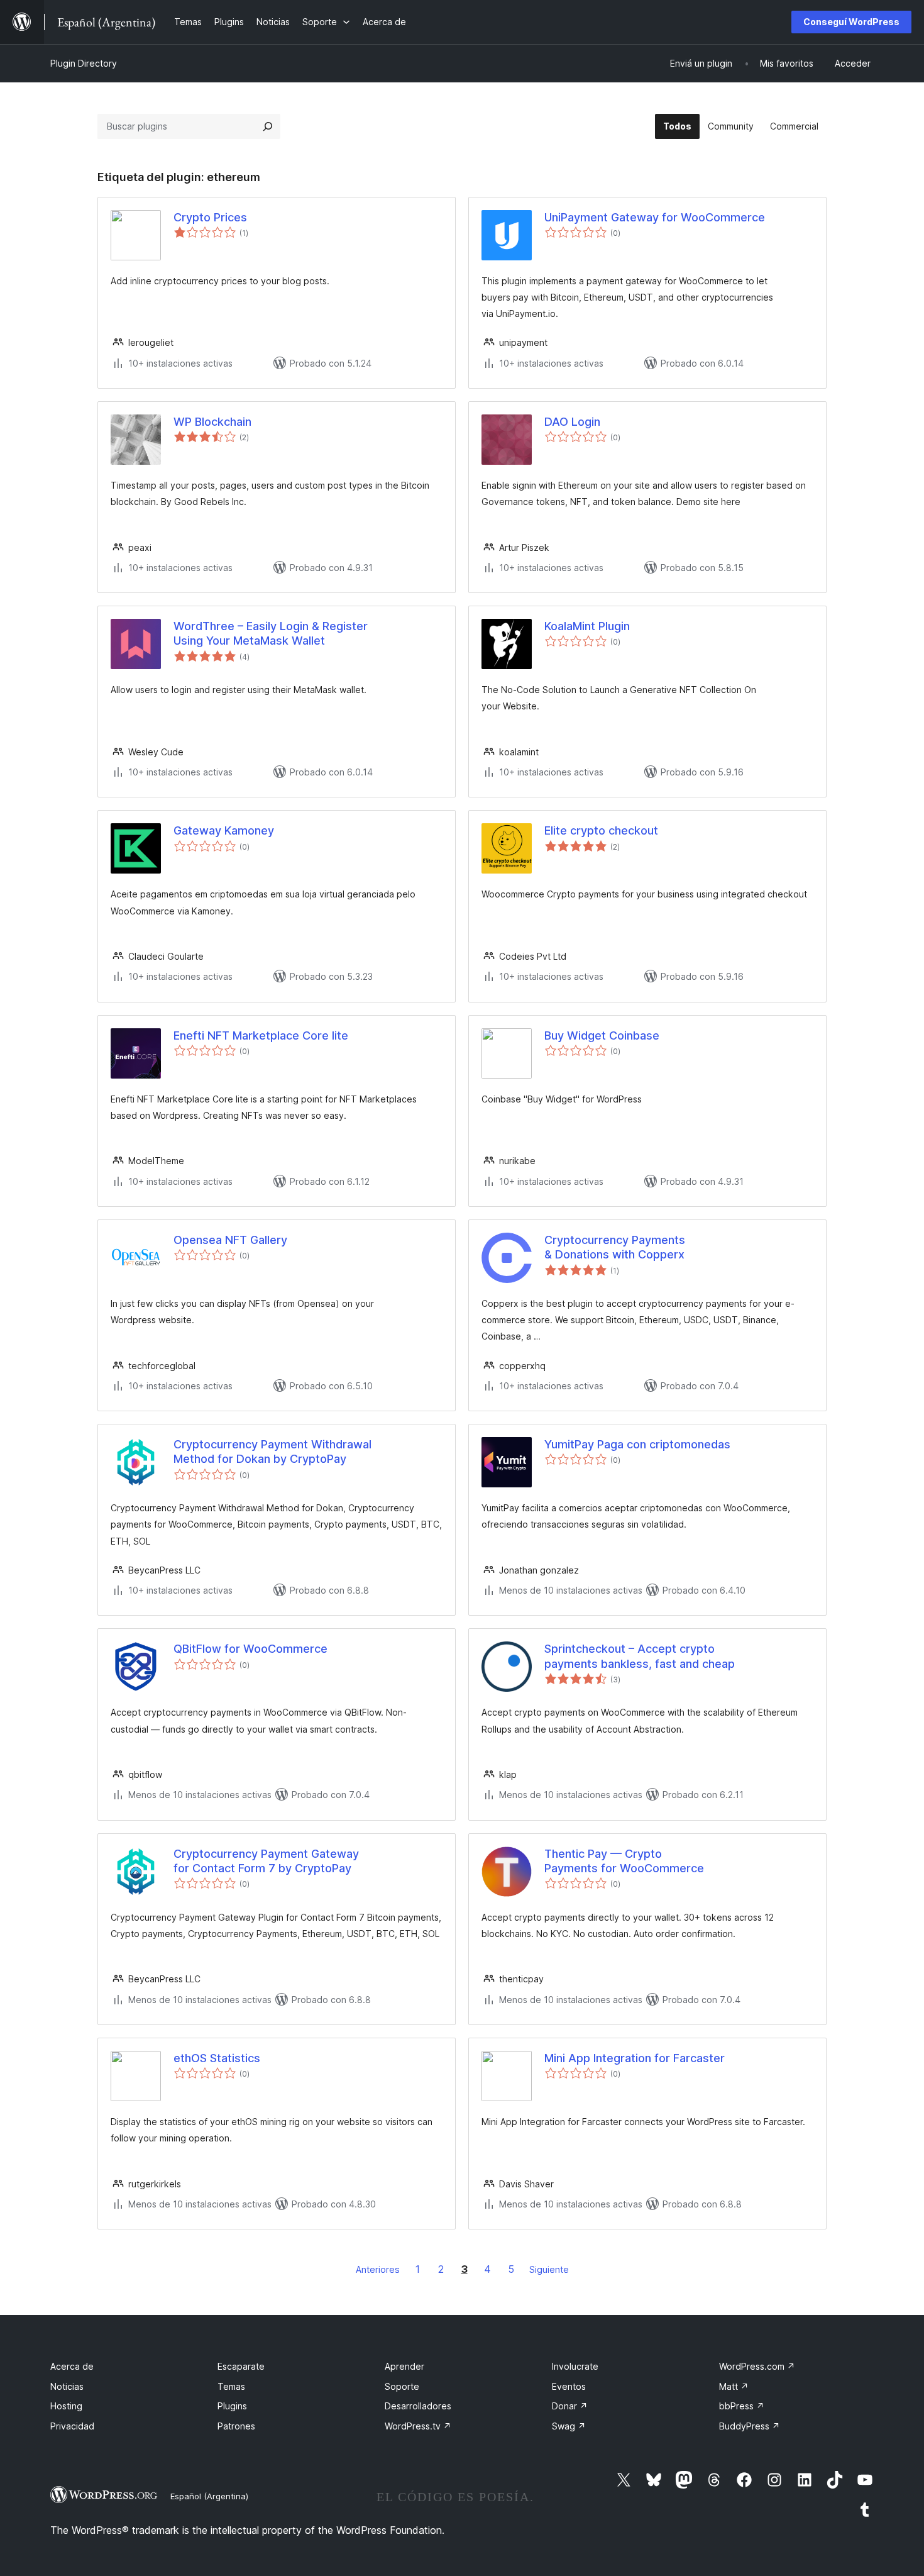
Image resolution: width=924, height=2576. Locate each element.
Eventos (569, 2386)
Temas (231, 2386)
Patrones (236, 2426)
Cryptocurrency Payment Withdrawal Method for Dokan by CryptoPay (272, 1452)
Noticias (67, 2386)
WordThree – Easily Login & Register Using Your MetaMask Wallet (271, 633)
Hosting (66, 2406)
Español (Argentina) (209, 2496)
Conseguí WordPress (851, 22)
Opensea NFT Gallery (230, 1240)
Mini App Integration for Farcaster (635, 2058)
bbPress (742, 2406)
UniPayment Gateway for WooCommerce (655, 217)
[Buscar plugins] (268, 126)
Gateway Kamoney (224, 830)
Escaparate (241, 2366)
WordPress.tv (418, 2426)
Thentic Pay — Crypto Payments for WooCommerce (624, 1861)
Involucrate (575, 2366)
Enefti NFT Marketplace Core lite (261, 1035)
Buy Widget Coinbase (602, 1035)
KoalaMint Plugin (587, 626)
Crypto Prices (210, 217)
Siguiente (549, 2269)
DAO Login (572, 422)
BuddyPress (750, 2426)
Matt (734, 2386)
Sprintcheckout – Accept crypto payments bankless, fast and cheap (640, 1656)
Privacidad (72, 2426)
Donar (570, 2406)
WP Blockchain (212, 422)
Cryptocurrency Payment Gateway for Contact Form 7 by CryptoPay (266, 1861)
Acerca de (72, 2366)
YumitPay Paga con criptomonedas (637, 1444)
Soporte (402, 2386)
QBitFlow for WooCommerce (250, 1649)
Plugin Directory (84, 63)
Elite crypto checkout (601, 830)
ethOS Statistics (217, 2058)
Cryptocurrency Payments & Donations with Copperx (615, 1247)
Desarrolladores (418, 2406)
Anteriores (378, 2269)
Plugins (232, 2406)
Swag (569, 2426)
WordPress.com (757, 2366)
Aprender (404, 2366)
